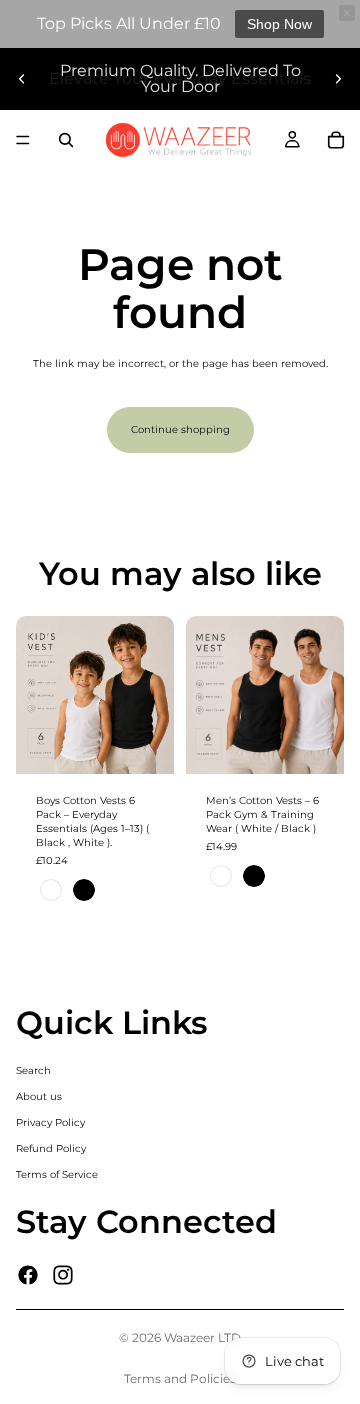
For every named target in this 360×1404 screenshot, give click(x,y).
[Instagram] (63, 1275)
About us (39, 1096)
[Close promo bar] (347, 13)
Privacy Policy (50, 1122)
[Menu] (23, 140)
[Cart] (336, 140)
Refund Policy (51, 1148)
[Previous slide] (22, 79)
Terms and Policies (180, 1378)
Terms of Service (57, 1174)
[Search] (66, 140)
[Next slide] (338, 79)
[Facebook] (28, 1275)
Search (33, 1070)
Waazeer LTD (202, 1337)
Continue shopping (180, 429)
